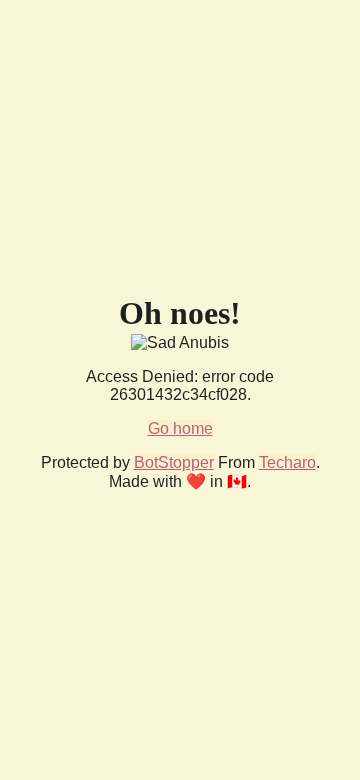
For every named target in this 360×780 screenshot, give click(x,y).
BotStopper (174, 462)
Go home (180, 428)
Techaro (287, 462)
